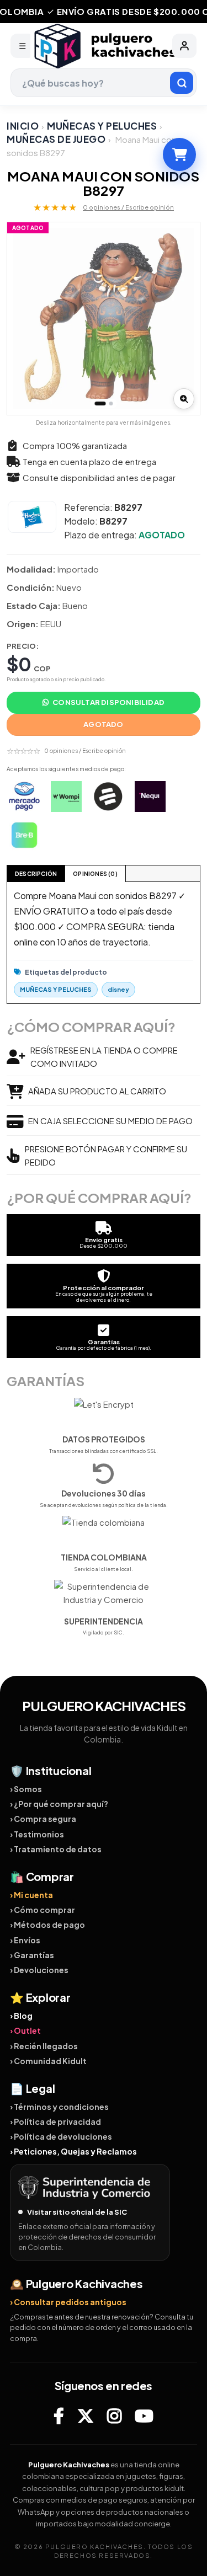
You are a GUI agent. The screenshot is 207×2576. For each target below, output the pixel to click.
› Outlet (25, 2030)
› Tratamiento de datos (56, 1849)
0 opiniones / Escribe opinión (128, 207)
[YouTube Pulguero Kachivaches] (144, 2415)
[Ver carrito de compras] (179, 154)
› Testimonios (37, 1834)
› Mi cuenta (31, 1895)
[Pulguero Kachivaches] (104, 46)
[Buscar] (182, 83)
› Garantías (32, 1955)
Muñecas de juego (56, 139)
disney (118, 989)
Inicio (23, 126)
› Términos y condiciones (59, 2107)
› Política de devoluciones (61, 2136)
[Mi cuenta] (184, 46)
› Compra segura (43, 1819)
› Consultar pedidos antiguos (68, 2302)
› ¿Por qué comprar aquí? (59, 1804)
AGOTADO (103, 724)
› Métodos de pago (47, 1925)
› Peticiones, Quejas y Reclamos (73, 2151)
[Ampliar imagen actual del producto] (184, 399)
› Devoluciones (39, 1970)
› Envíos (25, 1940)
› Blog (21, 2016)
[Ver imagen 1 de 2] (100, 403)
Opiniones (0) (95, 874)
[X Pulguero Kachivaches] (86, 2415)
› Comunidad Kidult (48, 2061)
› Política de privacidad (55, 2121)
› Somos (26, 1789)
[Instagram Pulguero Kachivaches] (114, 2415)
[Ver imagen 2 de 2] (111, 403)
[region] (104, 319)
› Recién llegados (44, 2046)
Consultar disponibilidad (108, 702)
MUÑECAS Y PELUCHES (102, 126)
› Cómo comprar (43, 1910)
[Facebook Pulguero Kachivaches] (59, 2415)
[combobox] (104, 83)
